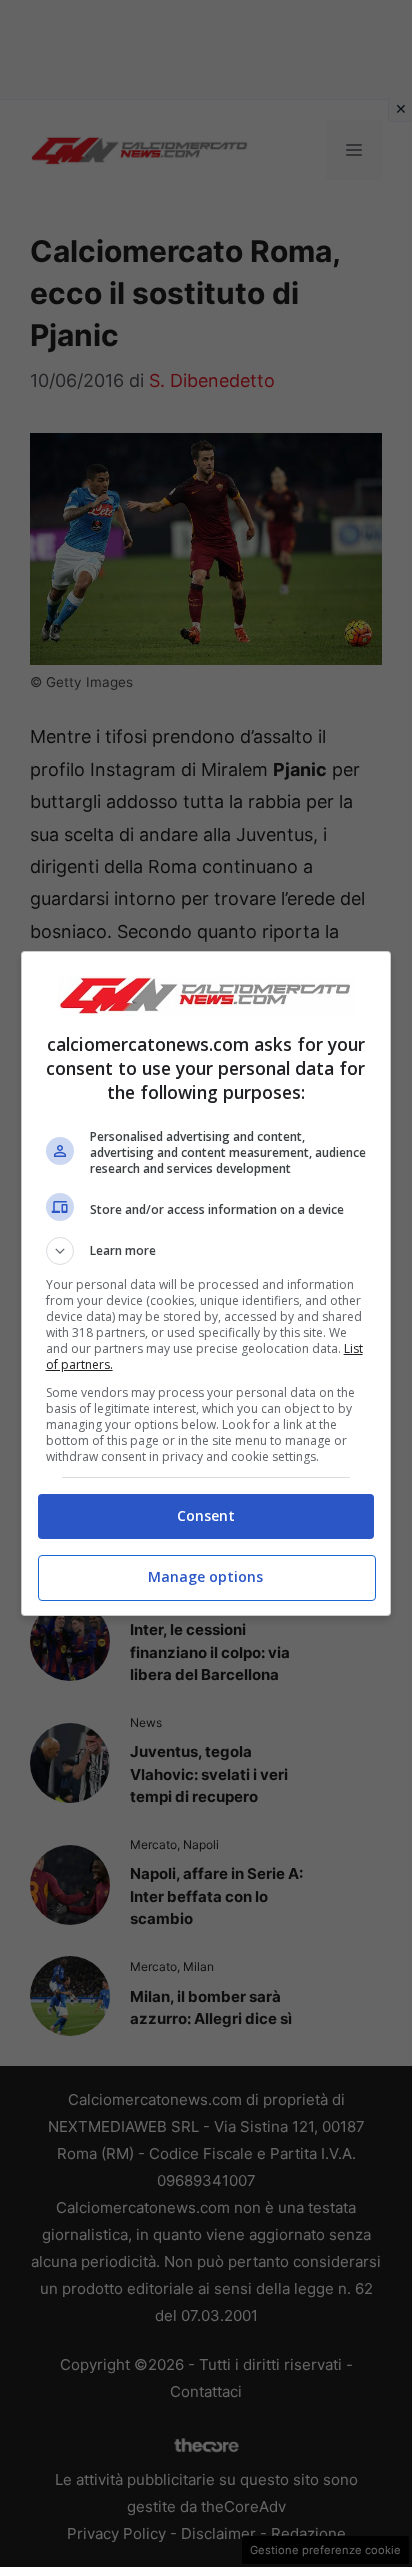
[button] (206, 1251)
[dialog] (206, 1283)
